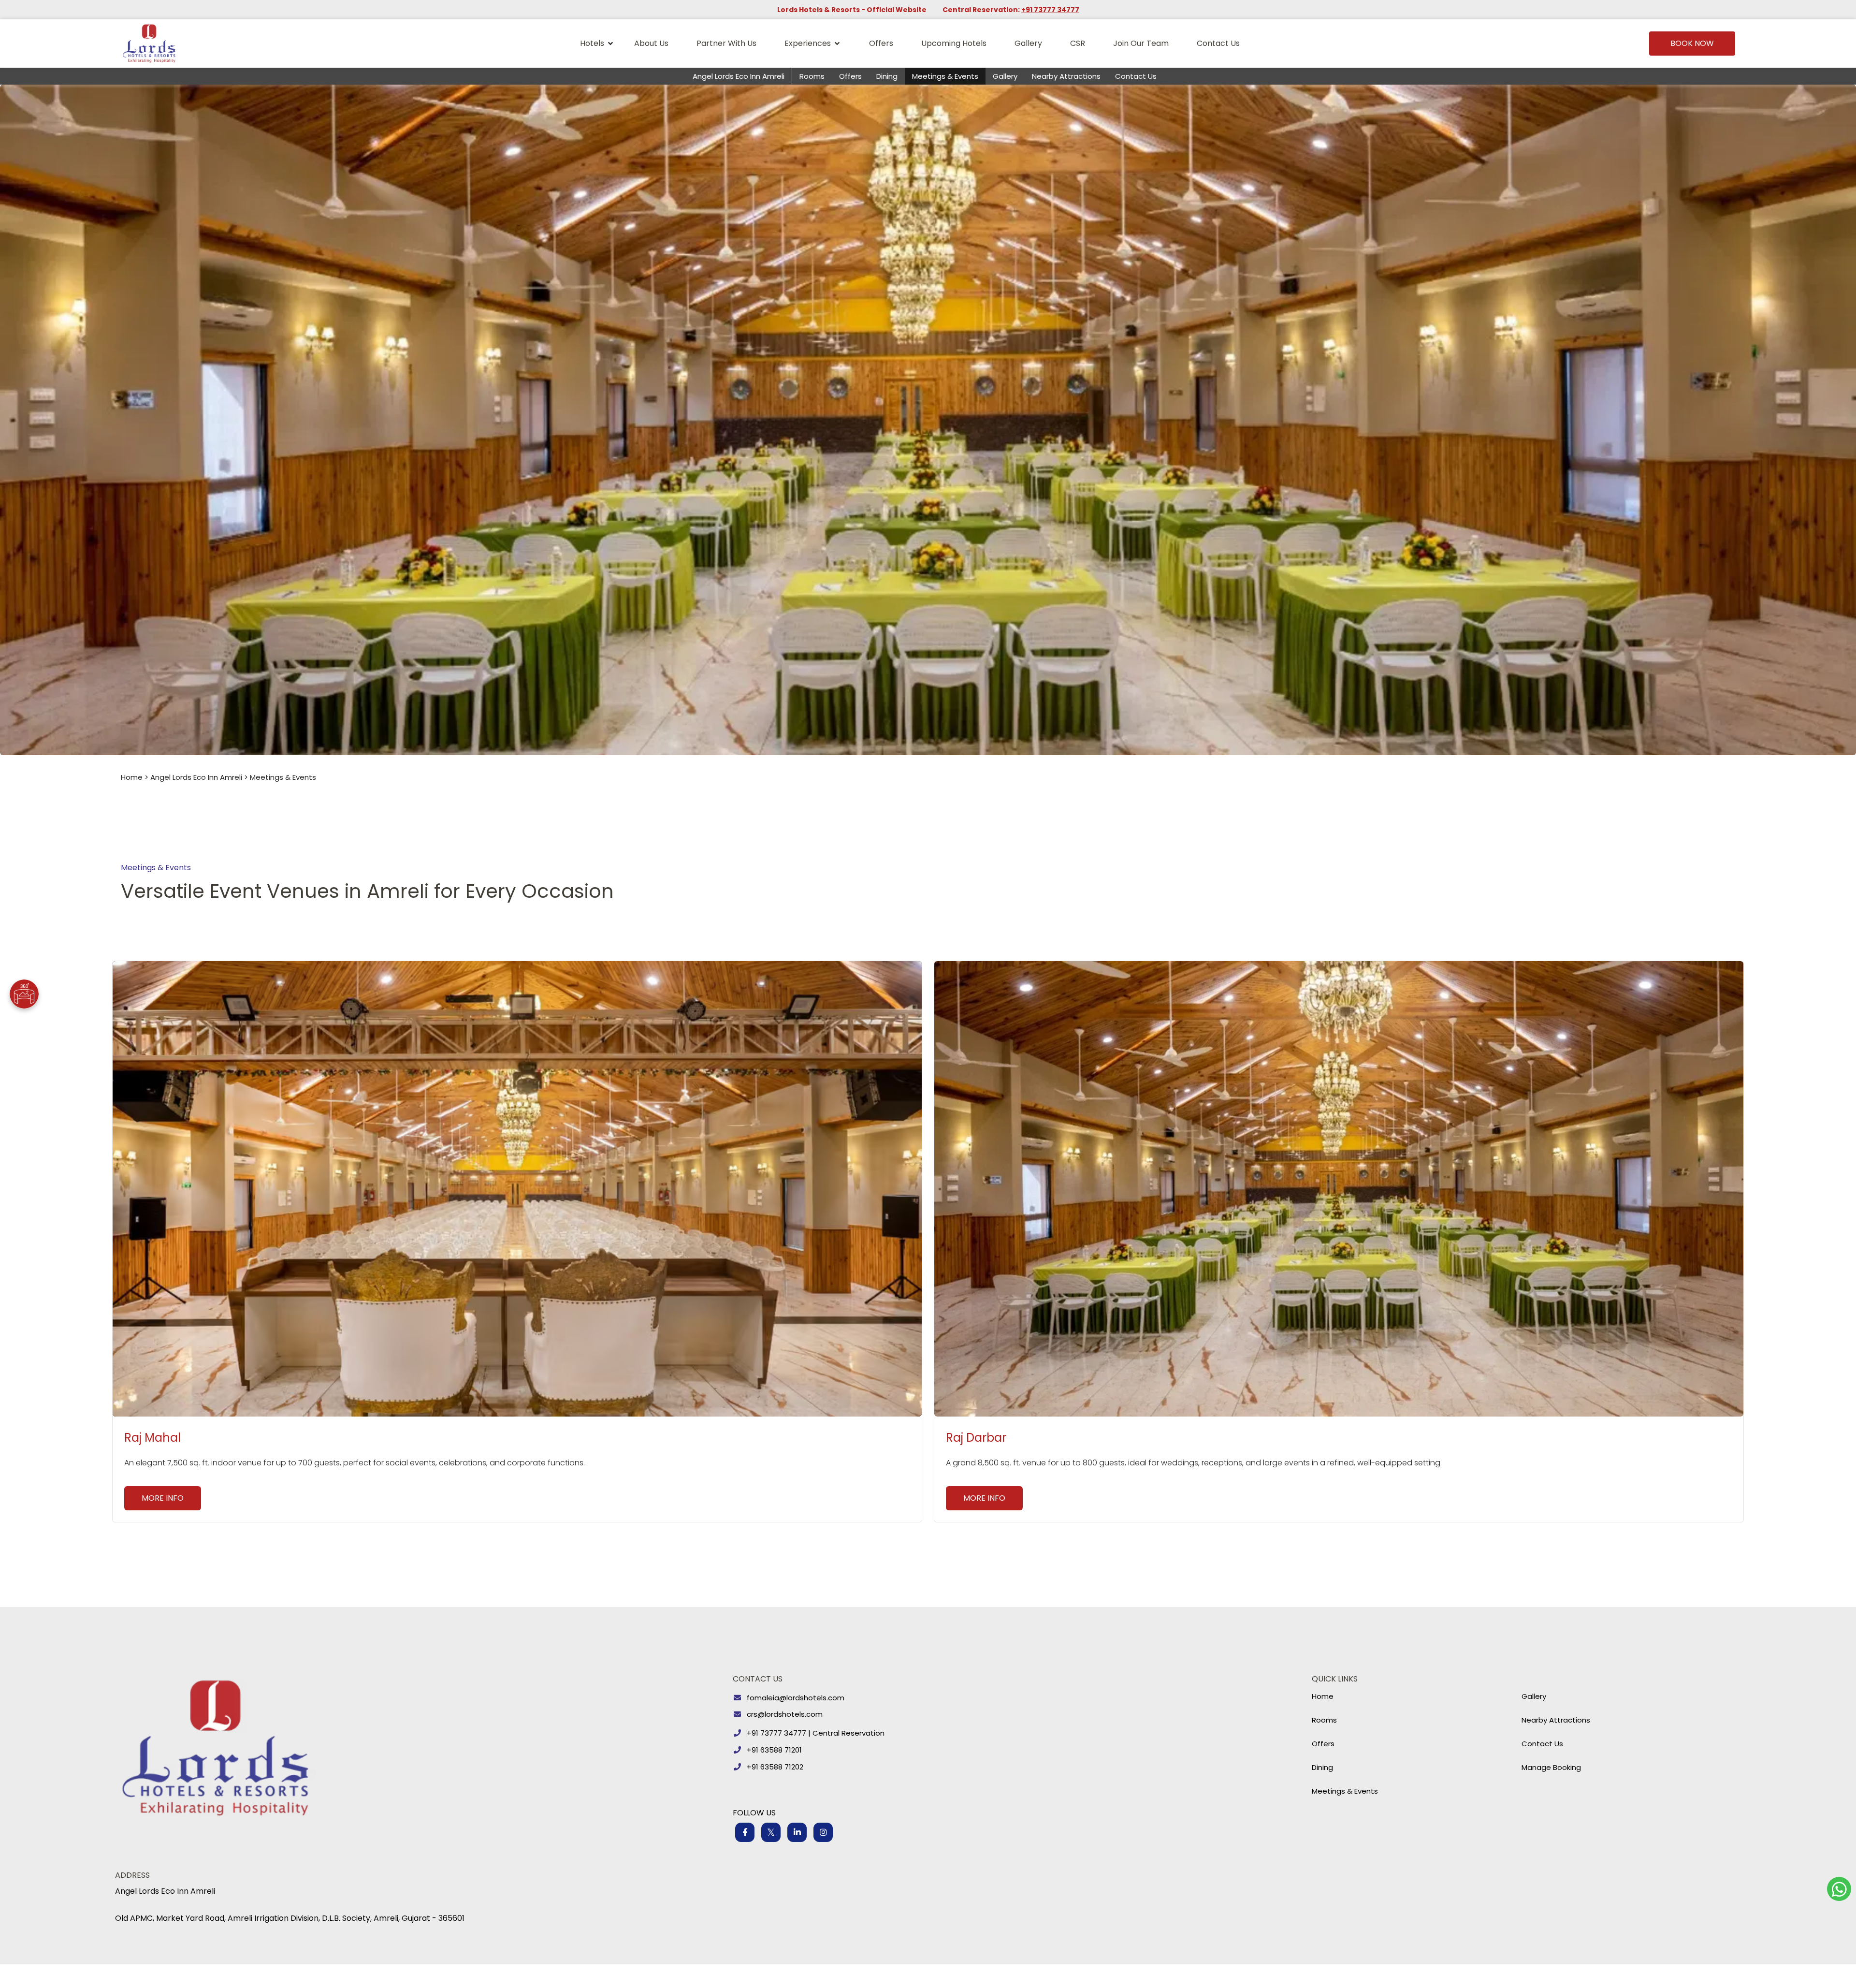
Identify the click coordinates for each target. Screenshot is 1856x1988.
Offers (881, 43)
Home (132, 777)
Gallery (1028, 43)
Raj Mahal (152, 1438)
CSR (1078, 43)
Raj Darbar (976, 1438)
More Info (163, 1498)
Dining (887, 76)
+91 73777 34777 (1050, 10)
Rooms (812, 76)
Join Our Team (1141, 43)
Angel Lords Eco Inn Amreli (739, 76)
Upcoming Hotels (954, 43)
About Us (651, 43)
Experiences (808, 43)
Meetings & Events (945, 76)
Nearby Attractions (1066, 76)
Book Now (1692, 43)
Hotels (592, 43)
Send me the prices (1793, 916)
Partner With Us (726, 43)
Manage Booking (1551, 1767)
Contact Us (1218, 43)
